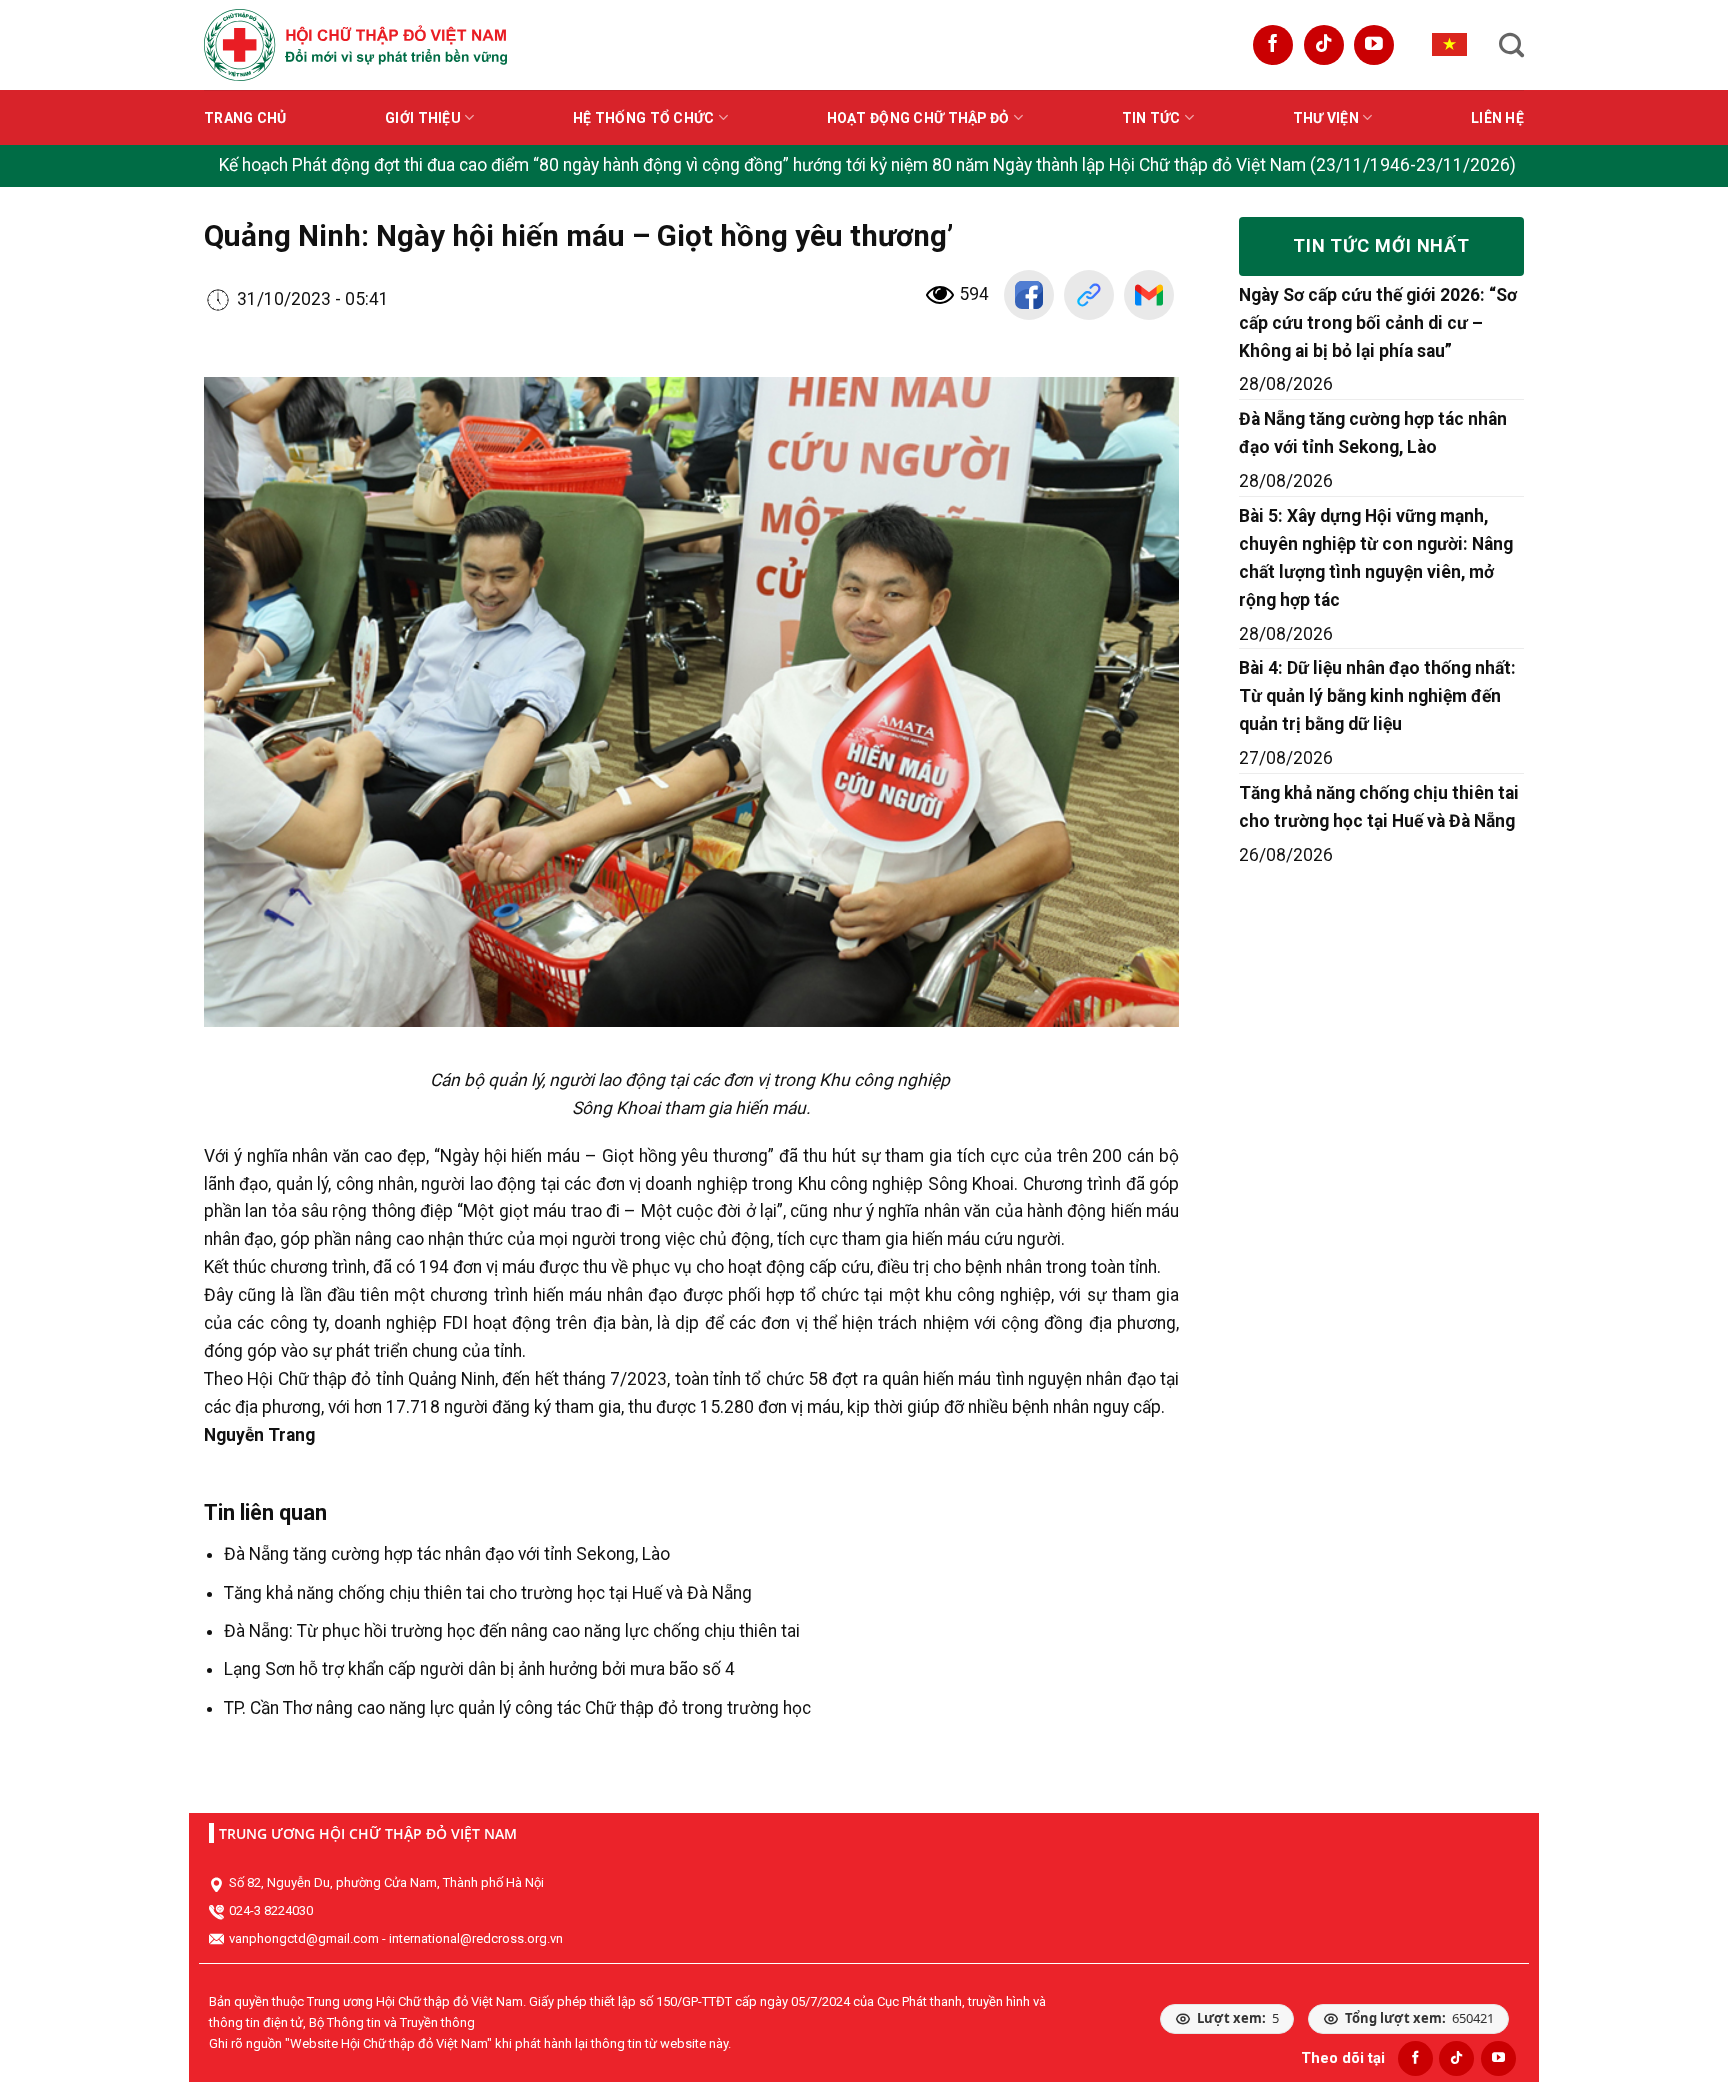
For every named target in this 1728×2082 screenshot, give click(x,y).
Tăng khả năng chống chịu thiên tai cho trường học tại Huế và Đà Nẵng (488, 1593)
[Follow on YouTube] (1374, 45)
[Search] (1511, 45)
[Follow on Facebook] (1273, 45)
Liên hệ (1497, 118)
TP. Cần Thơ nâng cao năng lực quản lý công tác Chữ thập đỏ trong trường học (517, 1708)
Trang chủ (245, 118)
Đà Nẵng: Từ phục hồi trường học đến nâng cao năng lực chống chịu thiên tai (512, 1631)
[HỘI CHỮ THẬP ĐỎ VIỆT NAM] (355, 44)
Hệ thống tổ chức (643, 118)
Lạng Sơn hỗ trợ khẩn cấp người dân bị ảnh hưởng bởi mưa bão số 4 (479, 1669)
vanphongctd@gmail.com (304, 1938)
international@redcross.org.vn (476, 1938)
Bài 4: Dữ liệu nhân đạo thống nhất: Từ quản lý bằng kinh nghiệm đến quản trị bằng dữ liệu (1377, 696)
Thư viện (1326, 118)
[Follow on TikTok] (1324, 45)
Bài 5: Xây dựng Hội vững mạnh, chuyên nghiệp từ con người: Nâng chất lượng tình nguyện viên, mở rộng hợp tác (1376, 558)
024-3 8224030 (271, 1910)
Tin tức (1151, 118)
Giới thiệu (423, 118)
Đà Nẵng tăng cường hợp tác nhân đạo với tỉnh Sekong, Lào (447, 1554)
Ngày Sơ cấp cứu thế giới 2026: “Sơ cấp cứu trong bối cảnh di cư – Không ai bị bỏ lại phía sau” (1378, 323)
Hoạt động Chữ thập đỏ (918, 118)
